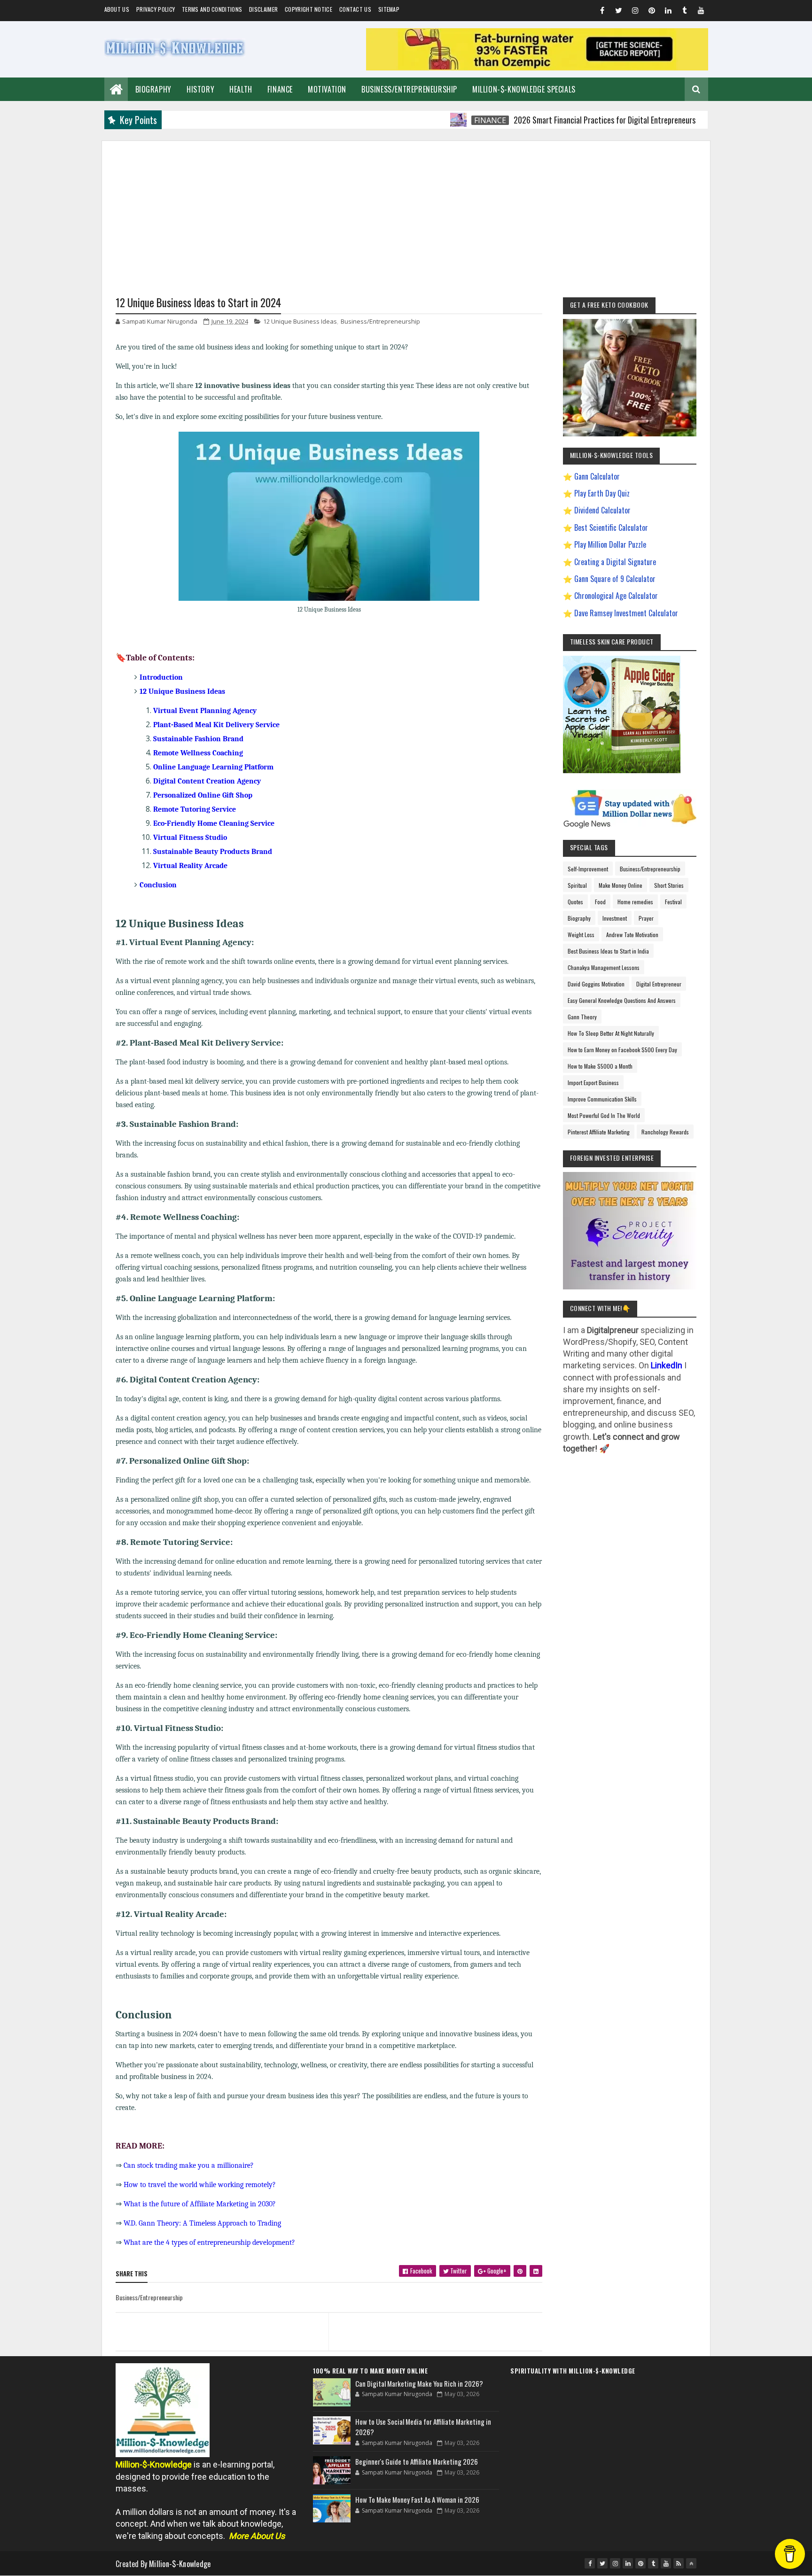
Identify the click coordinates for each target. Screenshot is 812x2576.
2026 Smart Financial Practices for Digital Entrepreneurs (555, 120)
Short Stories (669, 885)
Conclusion (158, 885)
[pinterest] (652, 12)
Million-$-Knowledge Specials (524, 89)
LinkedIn (667, 1365)
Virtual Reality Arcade (190, 866)
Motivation (327, 89)
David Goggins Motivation (596, 984)
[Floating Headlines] (409, 120)
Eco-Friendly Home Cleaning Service (214, 823)
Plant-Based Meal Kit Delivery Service (216, 725)
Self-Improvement (588, 869)
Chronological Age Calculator (616, 596)
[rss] (679, 2563)
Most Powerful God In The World (604, 1115)
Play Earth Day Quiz (602, 493)
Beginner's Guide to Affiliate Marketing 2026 (417, 2461)
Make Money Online (621, 885)
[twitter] (619, 12)
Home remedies (635, 902)
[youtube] (701, 12)
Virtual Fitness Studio (190, 838)
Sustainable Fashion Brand (198, 739)
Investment (615, 918)
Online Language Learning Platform (213, 767)
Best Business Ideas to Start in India (608, 951)
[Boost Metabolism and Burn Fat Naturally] (537, 67)
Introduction (161, 677)
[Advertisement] (406, 207)
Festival (673, 902)
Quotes (575, 902)
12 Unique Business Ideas (300, 321)
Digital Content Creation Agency (207, 781)
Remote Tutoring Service (195, 809)
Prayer (646, 918)
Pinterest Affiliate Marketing (599, 1132)
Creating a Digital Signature (615, 562)
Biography (153, 89)
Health (241, 89)
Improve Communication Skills (602, 1099)
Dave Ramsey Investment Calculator (626, 613)
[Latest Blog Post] (332, 2392)
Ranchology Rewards (665, 1132)
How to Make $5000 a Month (600, 1066)
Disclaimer (263, 9)
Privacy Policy (156, 9)
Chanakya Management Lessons (604, 967)
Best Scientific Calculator (611, 528)
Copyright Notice (308, 9)
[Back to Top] (691, 2563)
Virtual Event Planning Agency (205, 711)
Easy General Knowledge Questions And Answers (622, 1000)
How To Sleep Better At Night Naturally (611, 1033)
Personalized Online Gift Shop (203, 795)
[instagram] (635, 12)
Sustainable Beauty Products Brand (213, 852)
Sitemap (389, 9)
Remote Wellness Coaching (198, 753)
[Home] (116, 88)
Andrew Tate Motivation (632, 935)
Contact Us (355, 9)
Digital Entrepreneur (659, 984)
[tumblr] (685, 12)
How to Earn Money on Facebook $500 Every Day (622, 1050)
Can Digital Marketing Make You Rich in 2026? (419, 2383)
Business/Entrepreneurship (409, 89)
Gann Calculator (597, 476)
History (200, 89)
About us (117, 9)
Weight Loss (581, 935)
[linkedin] (668, 12)
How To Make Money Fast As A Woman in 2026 (417, 2499)
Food (600, 902)
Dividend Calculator (602, 510)
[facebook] (602, 12)
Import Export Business (593, 1082)
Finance (280, 89)
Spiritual (577, 885)
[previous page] (220, 2320)
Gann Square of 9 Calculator (615, 579)
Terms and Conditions (212, 9)
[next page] (438, 2320)
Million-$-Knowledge (180, 2564)
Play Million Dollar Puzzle (610, 544)
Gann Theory (582, 1017)
